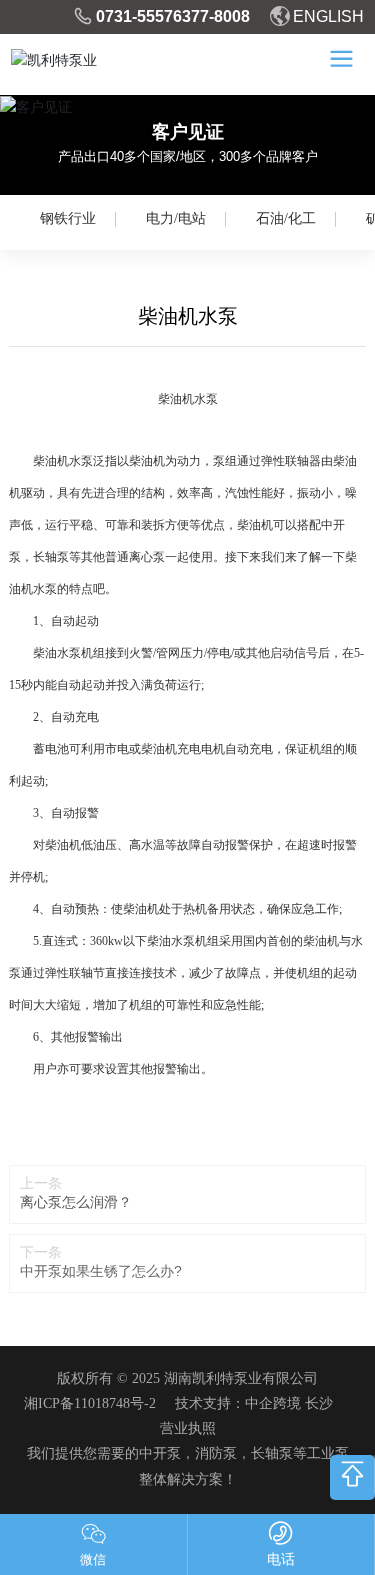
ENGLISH (328, 16)
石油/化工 (286, 218)
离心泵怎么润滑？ (76, 1202)
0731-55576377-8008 (173, 16)
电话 (281, 1559)
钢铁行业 (68, 218)
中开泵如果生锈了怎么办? (101, 1271)
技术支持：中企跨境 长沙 (254, 1403)
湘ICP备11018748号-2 (90, 1403)
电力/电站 (176, 218)
